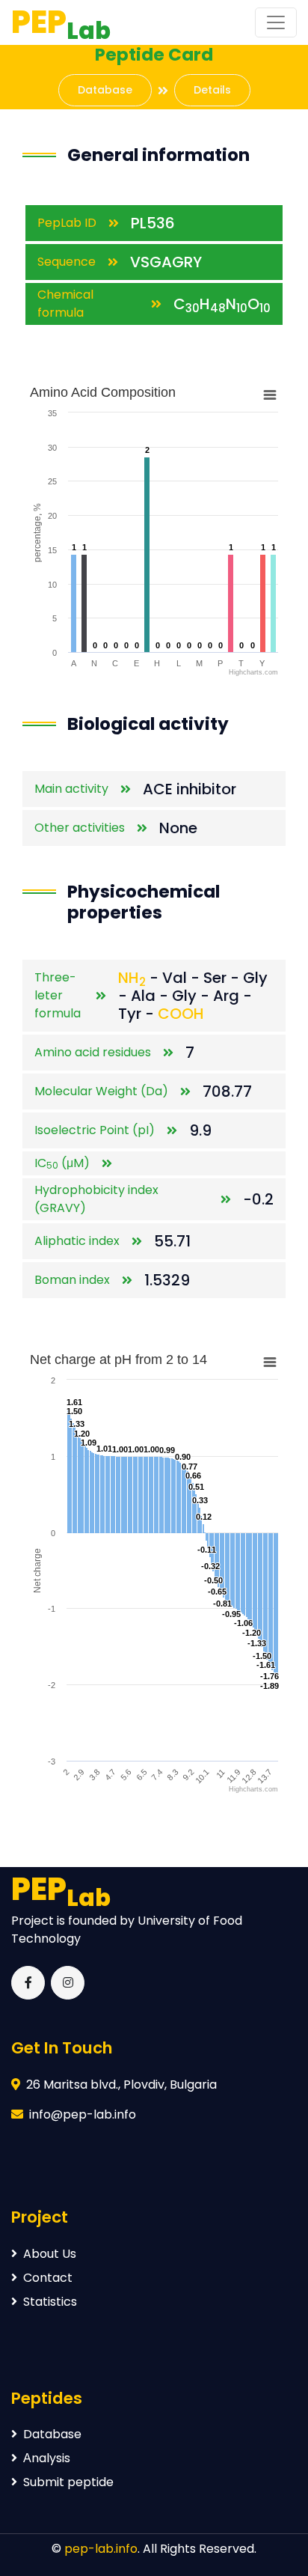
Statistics (50, 2302)
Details (212, 90)
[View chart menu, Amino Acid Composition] (270, 395)
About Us (50, 2254)
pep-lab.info (101, 2549)
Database (105, 90)
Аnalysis (47, 2458)
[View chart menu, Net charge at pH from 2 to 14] (270, 1362)
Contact (48, 2278)
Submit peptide (68, 2482)
